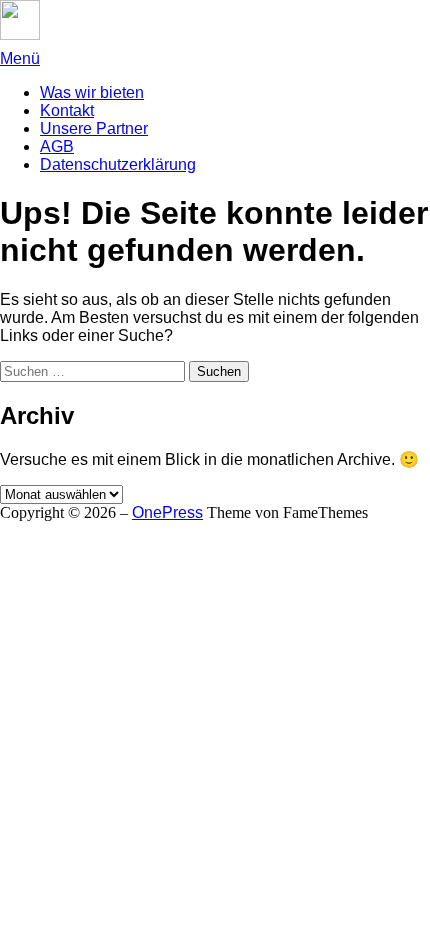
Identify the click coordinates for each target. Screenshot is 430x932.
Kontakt (67, 110)
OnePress (167, 512)
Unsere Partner (94, 128)
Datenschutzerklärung (118, 164)
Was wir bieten (92, 92)
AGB (57, 146)
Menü (20, 58)
